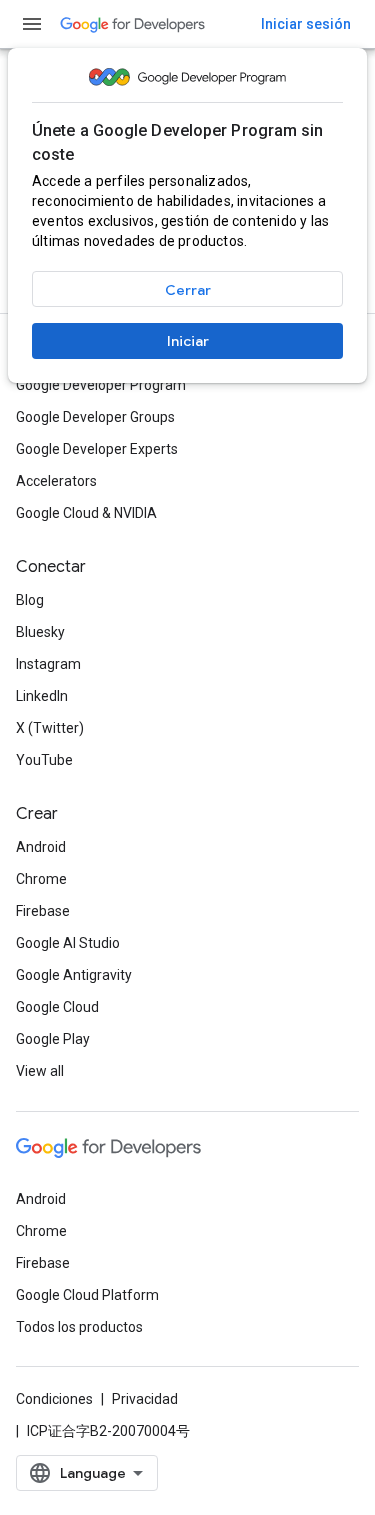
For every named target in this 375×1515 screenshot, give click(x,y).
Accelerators (56, 481)
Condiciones (54, 1399)
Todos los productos (79, 1327)
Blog (30, 600)
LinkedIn (42, 696)
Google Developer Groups (95, 417)
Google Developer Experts (97, 449)
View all (40, 1071)
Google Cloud (57, 1007)
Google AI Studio (68, 943)
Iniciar (188, 341)
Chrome (41, 879)
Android (41, 847)
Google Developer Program (101, 385)
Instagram (48, 664)
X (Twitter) (50, 728)
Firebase (43, 911)
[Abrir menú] (32, 24)
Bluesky (40, 632)
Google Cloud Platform (87, 1295)
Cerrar (188, 290)
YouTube (44, 760)
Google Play (53, 1039)
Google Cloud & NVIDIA (86, 513)
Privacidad (145, 1399)
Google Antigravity (74, 975)
